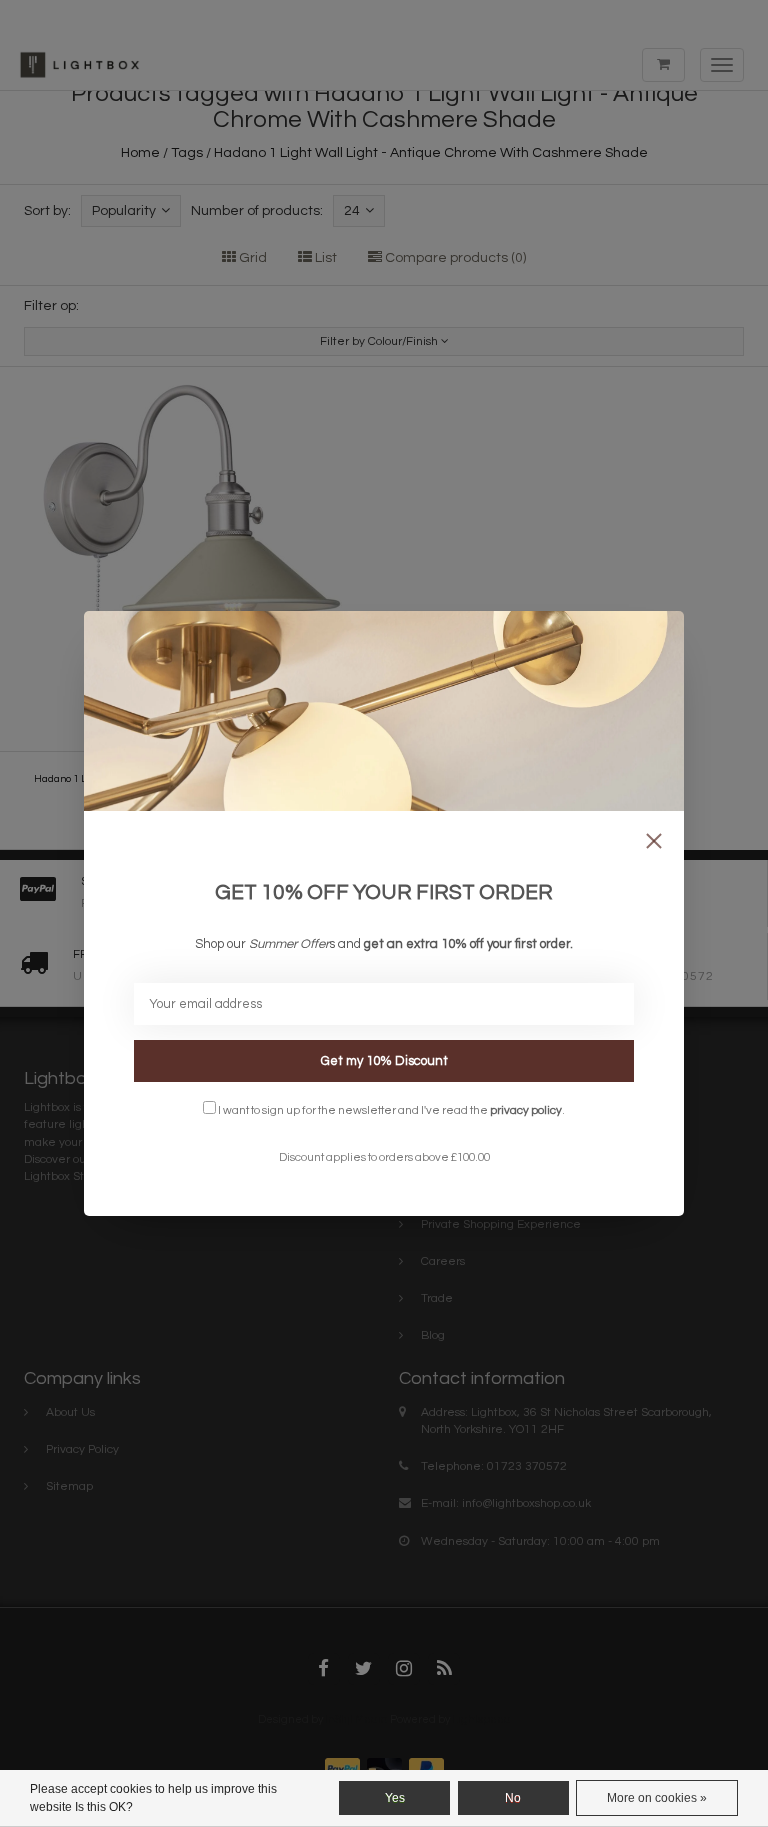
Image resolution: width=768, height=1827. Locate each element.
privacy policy (526, 1110)
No (513, 1798)
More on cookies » (657, 1798)
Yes (395, 1798)
